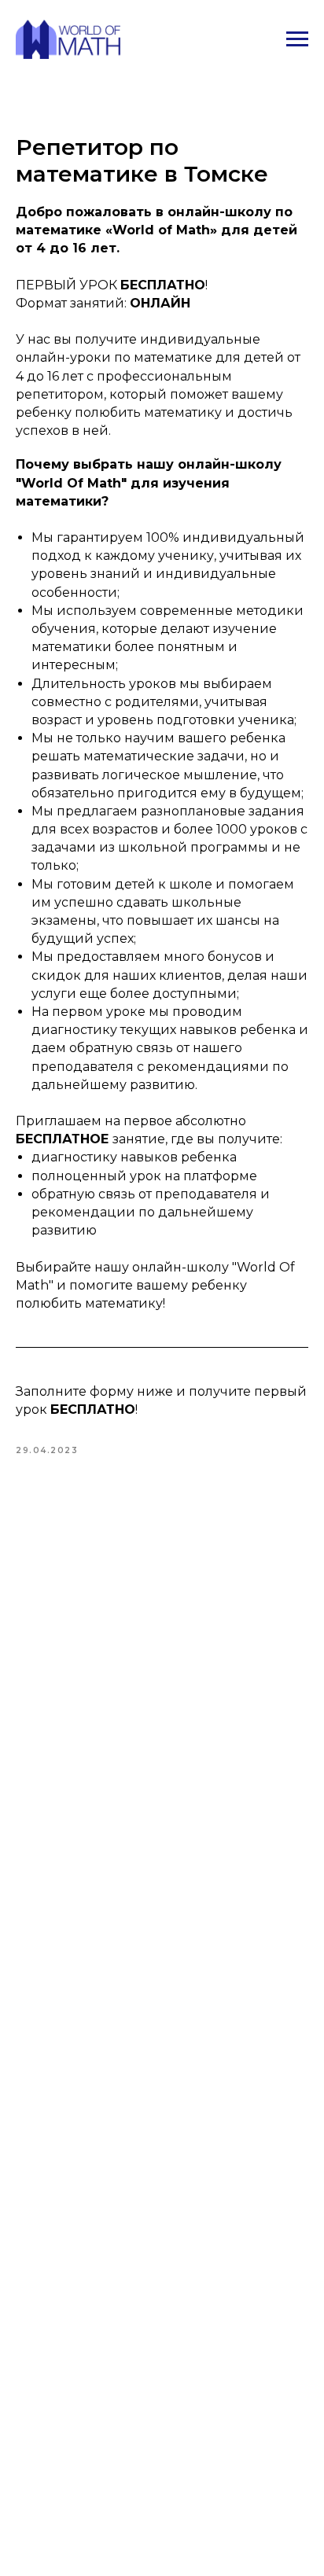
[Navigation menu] (297, 39)
